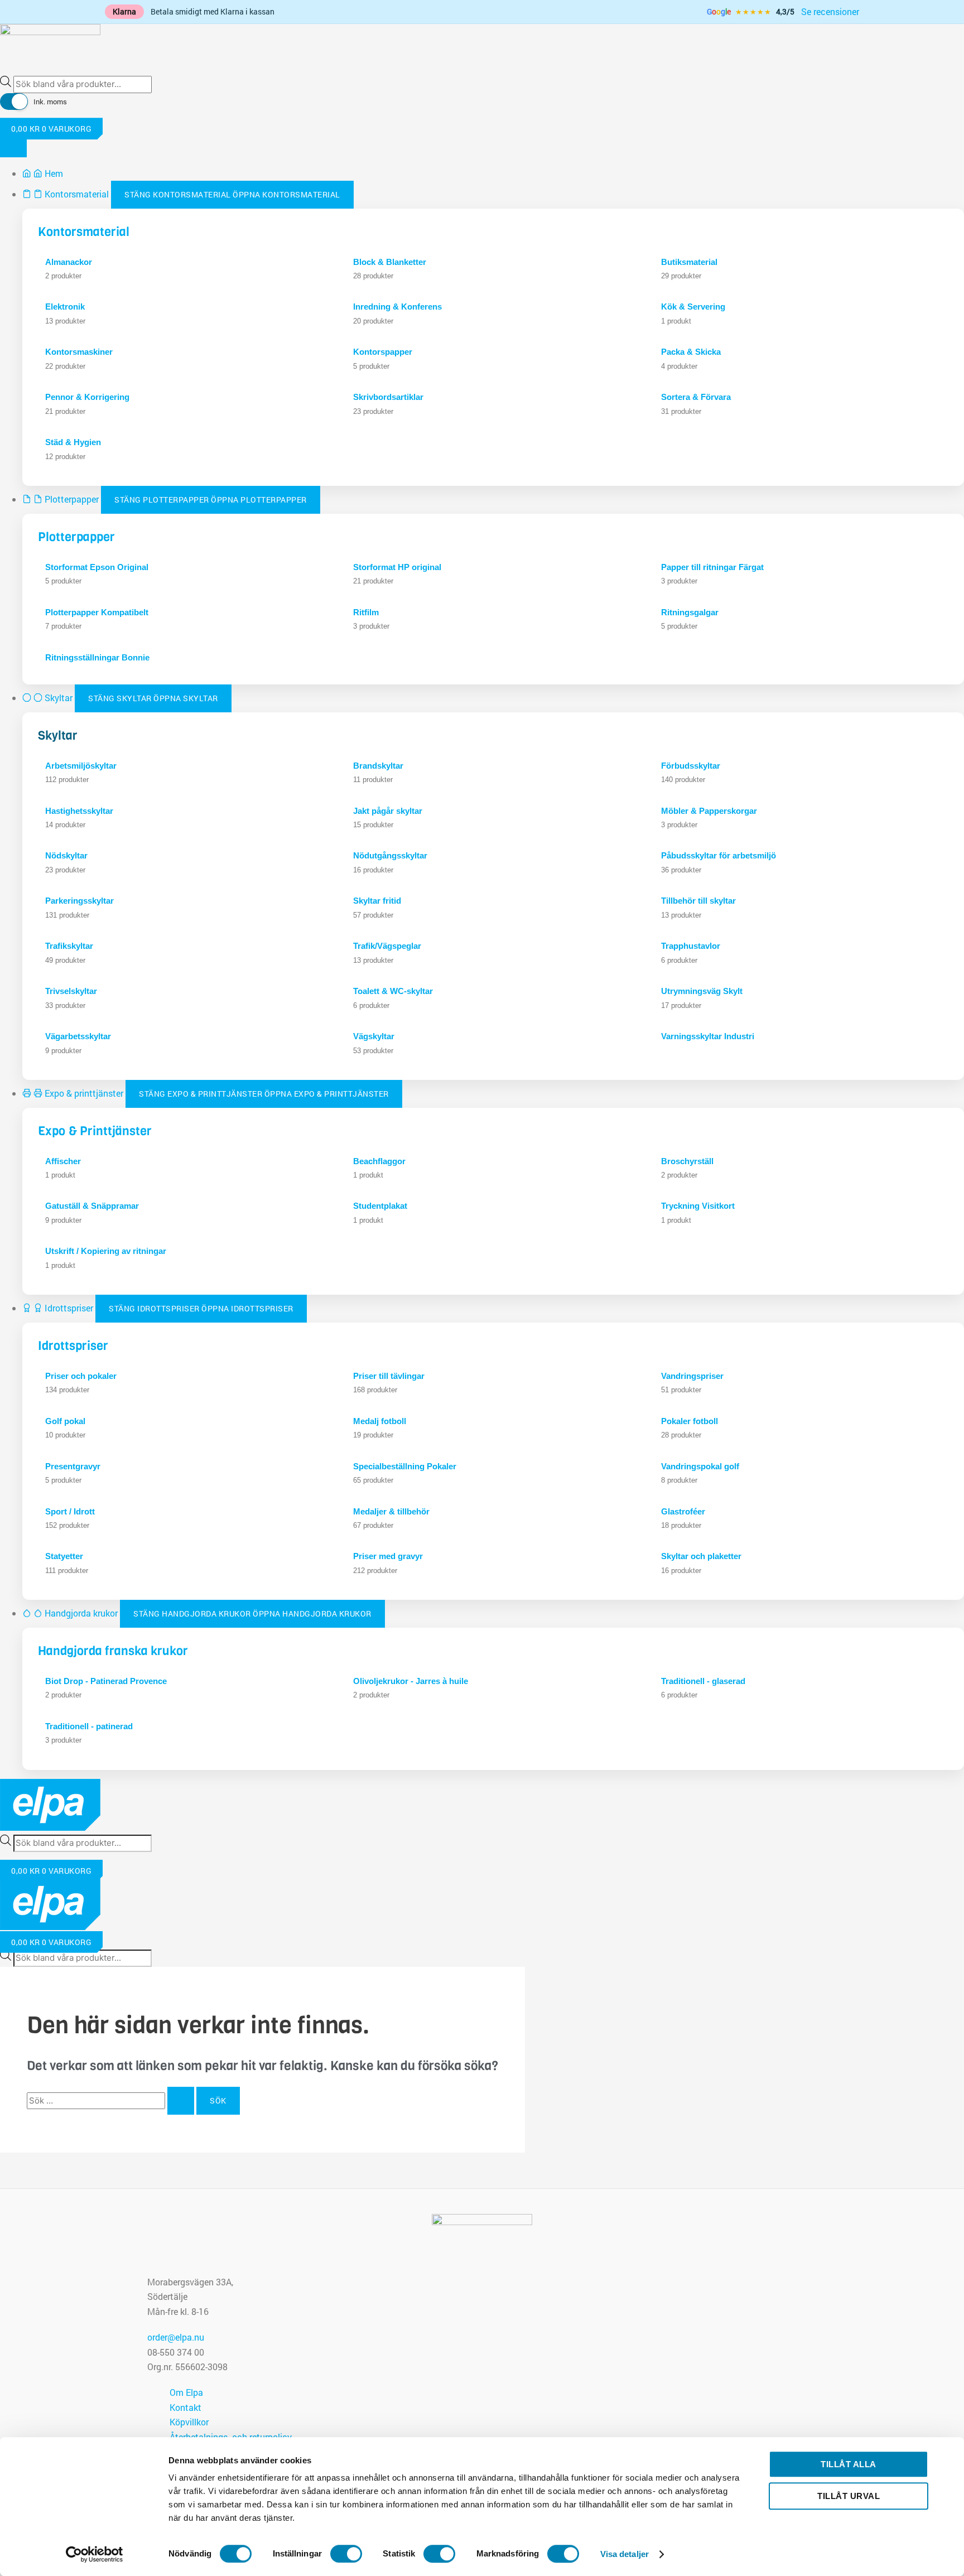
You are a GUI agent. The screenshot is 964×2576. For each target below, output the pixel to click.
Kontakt (185, 2407)
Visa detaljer (625, 2554)
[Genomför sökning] (181, 2101)
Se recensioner (830, 11)
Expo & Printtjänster (95, 1131)
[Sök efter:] (112, 2100)
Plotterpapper (76, 537)
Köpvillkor (189, 2422)
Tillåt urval (849, 2496)
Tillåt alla (849, 2464)
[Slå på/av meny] (13, 147)
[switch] (346, 2554)
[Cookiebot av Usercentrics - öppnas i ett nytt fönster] (95, 2554)
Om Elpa (186, 2392)
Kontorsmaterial (84, 232)
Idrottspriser (73, 1346)
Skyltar (58, 735)
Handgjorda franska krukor (113, 1651)
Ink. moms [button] (50, 102)
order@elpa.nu (176, 2337)
